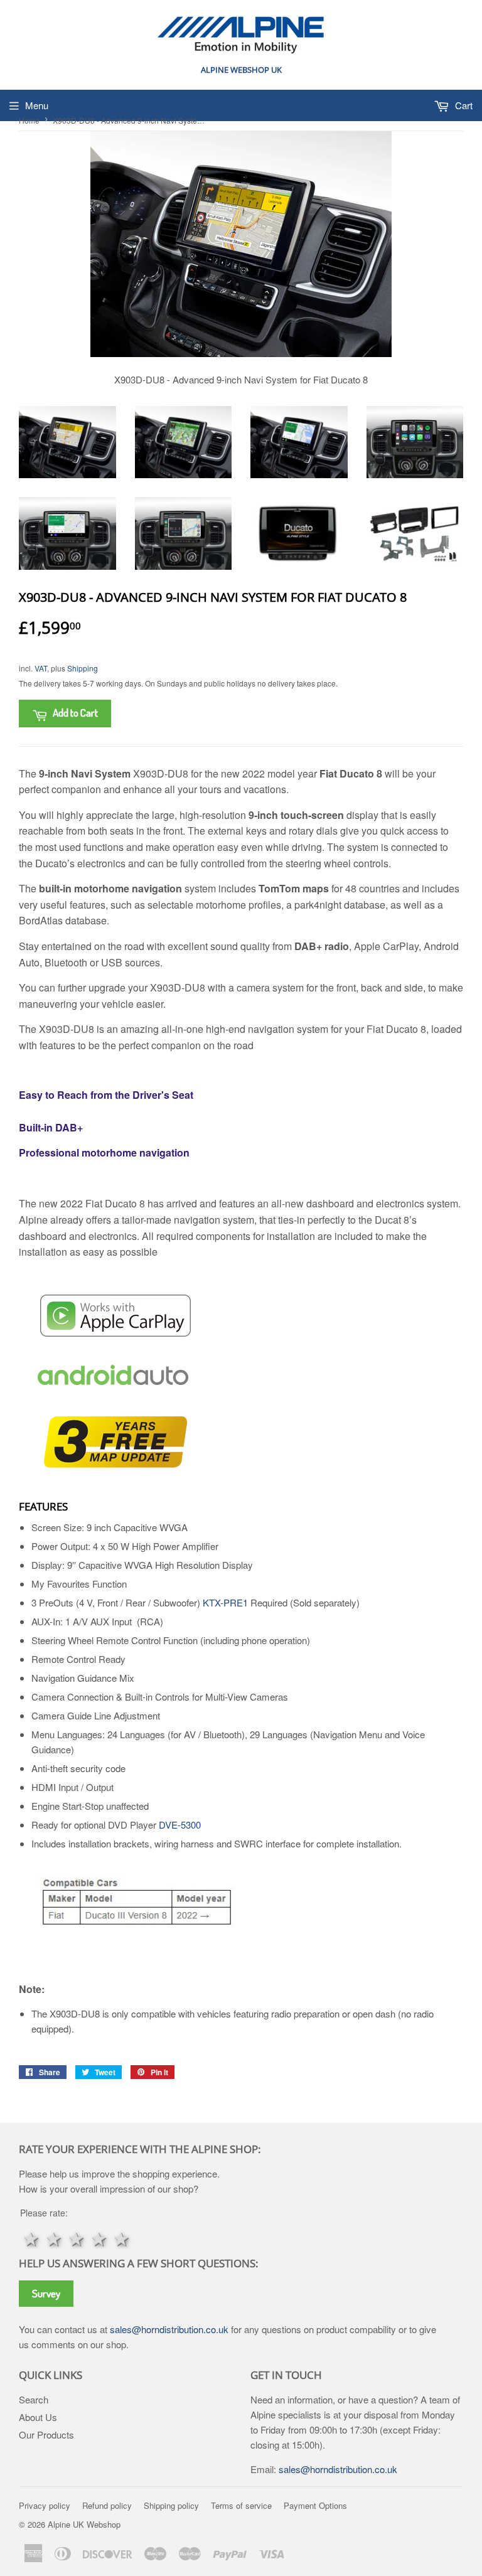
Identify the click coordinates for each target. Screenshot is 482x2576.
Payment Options (315, 2505)
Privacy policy (45, 2505)
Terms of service (241, 2505)
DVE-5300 (180, 1825)
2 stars (54, 2238)
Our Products (46, 2434)
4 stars (99, 2238)
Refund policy (107, 2505)
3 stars (77, 2238)
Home (29, 120)
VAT (41, 668)
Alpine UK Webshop (84, 2524)
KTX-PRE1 (225, 1602)
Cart (463, 105)
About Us (38, 2417)
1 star (31, 2238)
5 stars (122, 2238)
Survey (46, 2293)
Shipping (83, 668)
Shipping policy (171, 2505)
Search (34, 2399)
